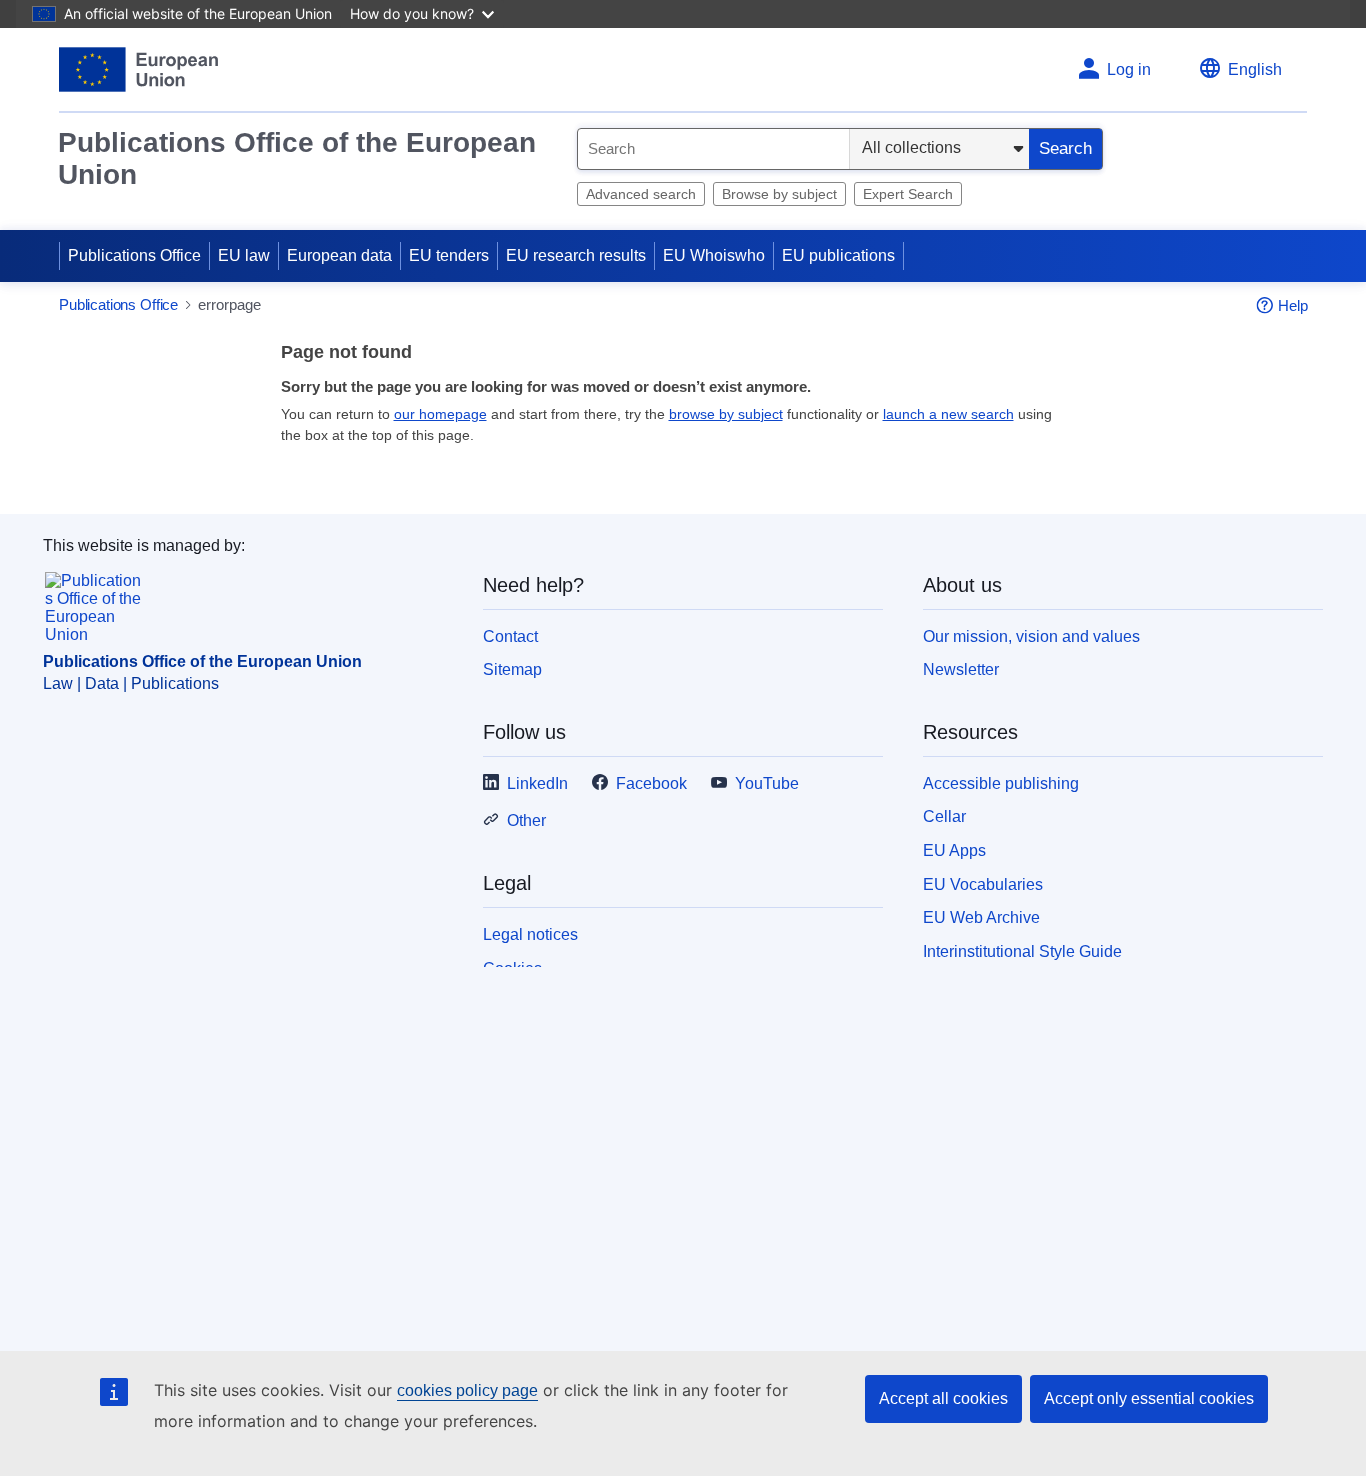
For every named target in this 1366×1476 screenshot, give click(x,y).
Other (526, 820)
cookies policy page (467, 1390)
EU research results (576, 255)
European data (339, 255)
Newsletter (961, 669)
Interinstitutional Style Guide (1022, 951)
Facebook (651, 783)
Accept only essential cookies (1149, 1398)
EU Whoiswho (714, 255)
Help (1293, 305)
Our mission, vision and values (1031, 636)
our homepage (440, 414)
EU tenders (449, 255)
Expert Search (908, 194)
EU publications (838, 255)
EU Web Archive (981, 917)
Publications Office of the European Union (297, 158)
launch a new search (948, 414)
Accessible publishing (1001, 783)
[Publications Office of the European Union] (138, 69)
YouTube (767, 783)
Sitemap (512, 669)
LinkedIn (537, 783)
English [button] (1255, 69)
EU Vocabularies (983, 884)
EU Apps (954, 850)
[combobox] (713, 149)
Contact (510, 636)
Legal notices (530, 934)
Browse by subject (779, 194)
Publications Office (134, 255)
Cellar (944, 816)
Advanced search (641, 194)
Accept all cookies (943, 1398)
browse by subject (726, 414)
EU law (244, 255)
